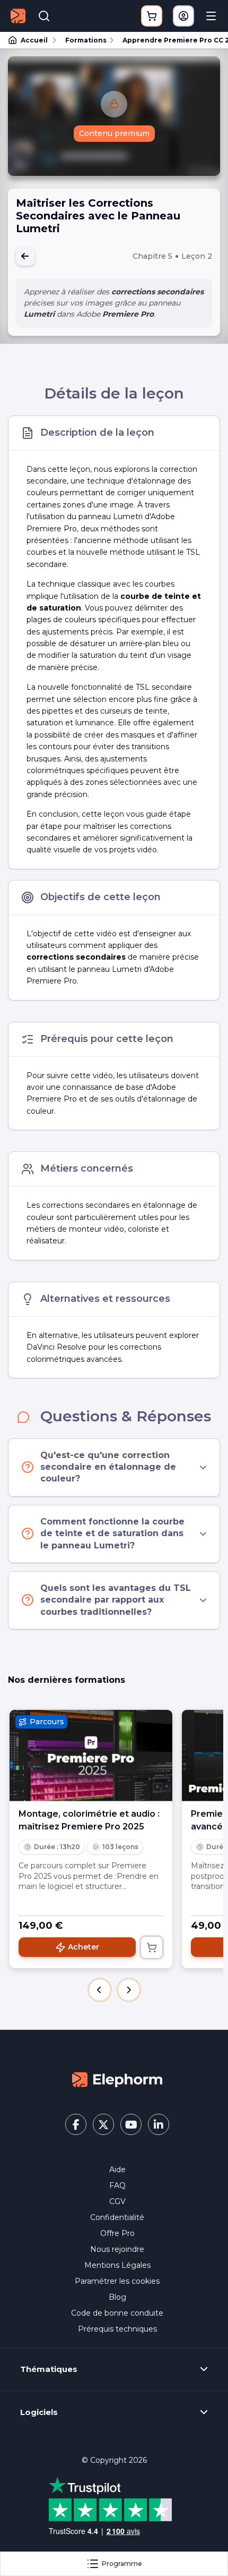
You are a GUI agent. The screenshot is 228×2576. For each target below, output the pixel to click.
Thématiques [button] (49, 2369)
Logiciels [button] (39, 2412)
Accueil (34, 40)
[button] (100, 1990)
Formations (86, 40)
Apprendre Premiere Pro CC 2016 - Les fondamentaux (170, 40)
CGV (117, 2201)
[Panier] (152, 16)
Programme (122, 2564)
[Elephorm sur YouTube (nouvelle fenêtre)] (131, 2124)
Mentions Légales (117, 2265)
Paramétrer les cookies (117, 2281)
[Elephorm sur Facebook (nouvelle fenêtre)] (76, 2124)
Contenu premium (114, 133)
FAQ (117, 2185)
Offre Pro (117, 2233)
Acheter (84, 1947)
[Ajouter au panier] (152, 1947)
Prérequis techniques (117, 2329)
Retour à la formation (25, 256)
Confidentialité (117, 2217)
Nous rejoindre (117, 2249)
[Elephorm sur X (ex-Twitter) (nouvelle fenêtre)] (103, 2124)
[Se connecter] (183, 16)
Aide (117, 2170)
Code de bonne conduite (117, 2313)
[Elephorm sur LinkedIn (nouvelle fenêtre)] (159, 2124)
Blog (117, 2297)
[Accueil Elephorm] (117, 2079)
